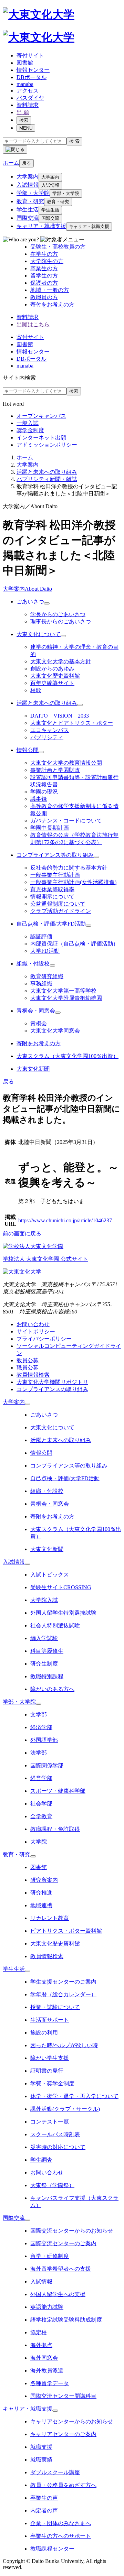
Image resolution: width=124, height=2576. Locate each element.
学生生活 (28, 210)
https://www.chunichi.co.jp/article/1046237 (65, 1220)
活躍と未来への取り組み (47, 472)
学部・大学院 (33, 193)
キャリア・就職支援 (41, 226)
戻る (27, 163)
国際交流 (28, 218)
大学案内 (28, 177)
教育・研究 (30, 201)
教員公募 (28, 1360)
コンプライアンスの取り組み (52, 1389)
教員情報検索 (33, 1375)
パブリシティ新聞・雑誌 (47, 479)
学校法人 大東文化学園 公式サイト (45, 1259)
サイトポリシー (36, 1331)
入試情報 (28, 185)
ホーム (25, 457)
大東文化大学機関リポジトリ (52, 1382)
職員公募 (28, 1368)
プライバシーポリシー (44, 1339)
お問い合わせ (33, 1324)
